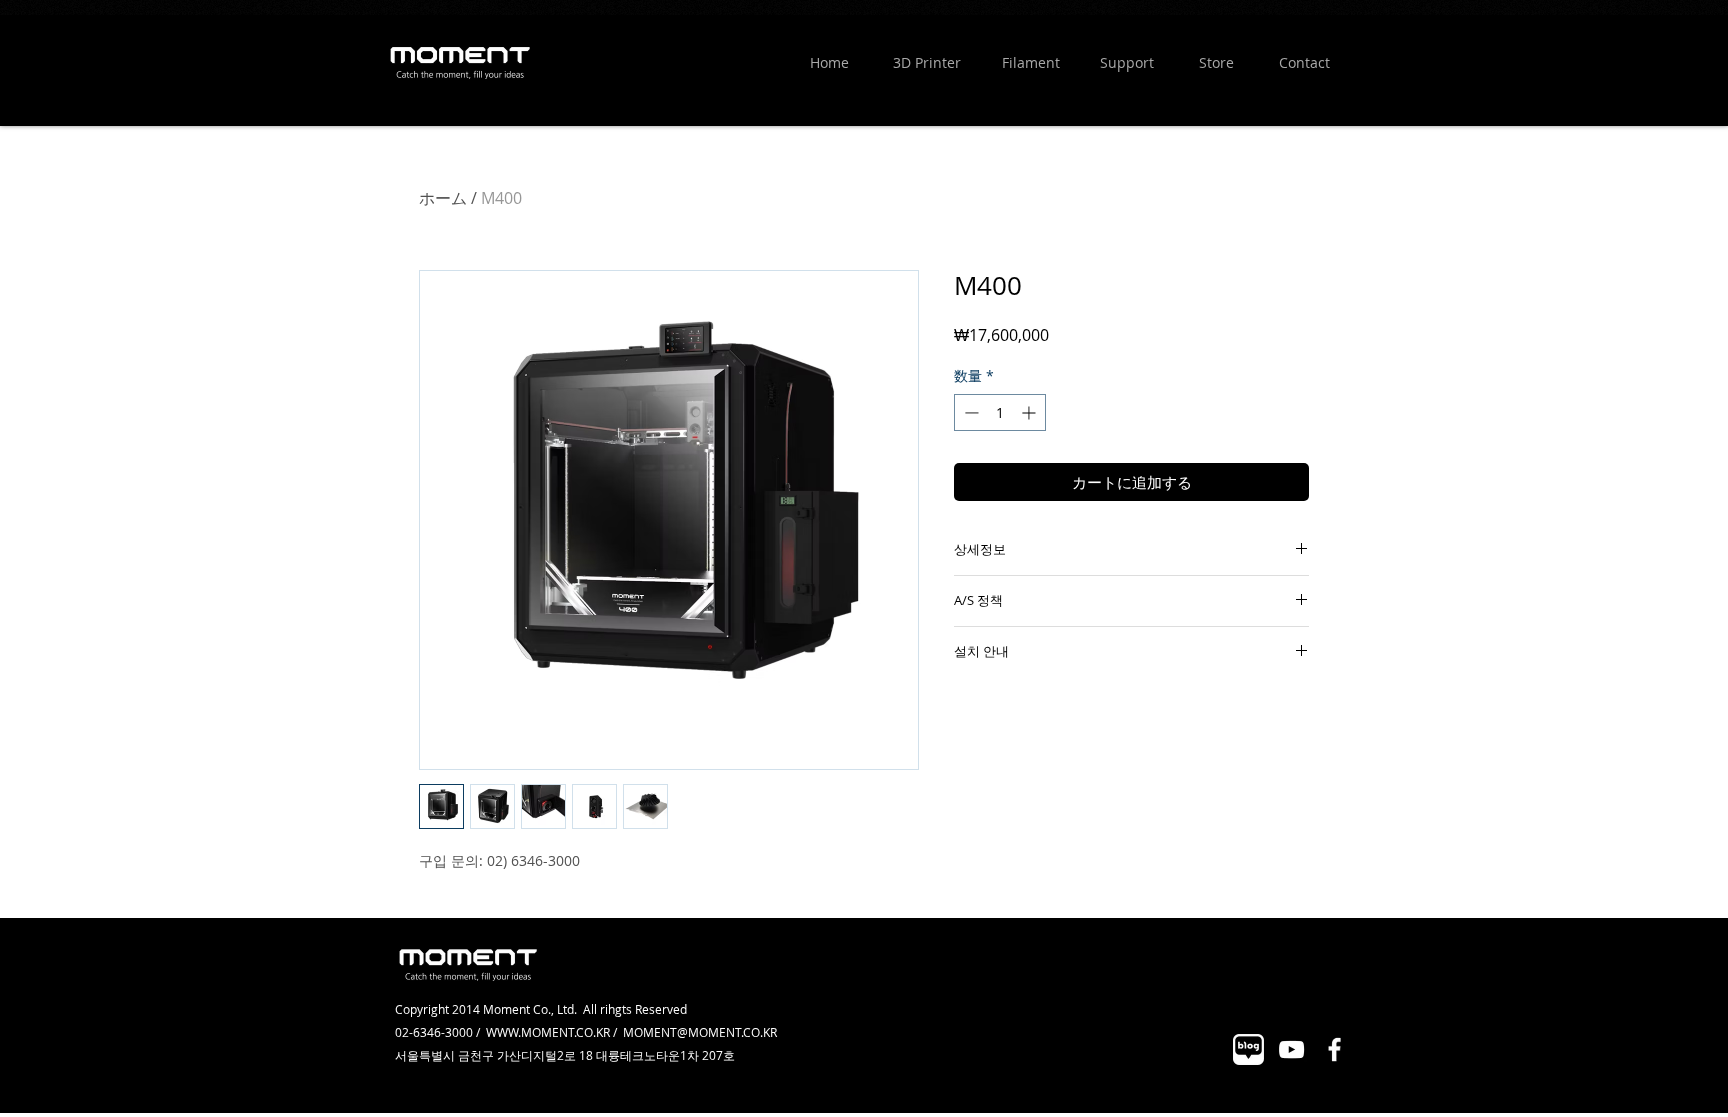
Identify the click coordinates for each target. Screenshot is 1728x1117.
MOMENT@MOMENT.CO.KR (700, 1032)
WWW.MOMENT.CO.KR (548, 1032)
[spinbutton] (1000, 412)
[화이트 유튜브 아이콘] (1291, 1049)
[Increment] (1030, 412)
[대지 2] (1248, 1049)
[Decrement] (969, 412)
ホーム (443, 198)
